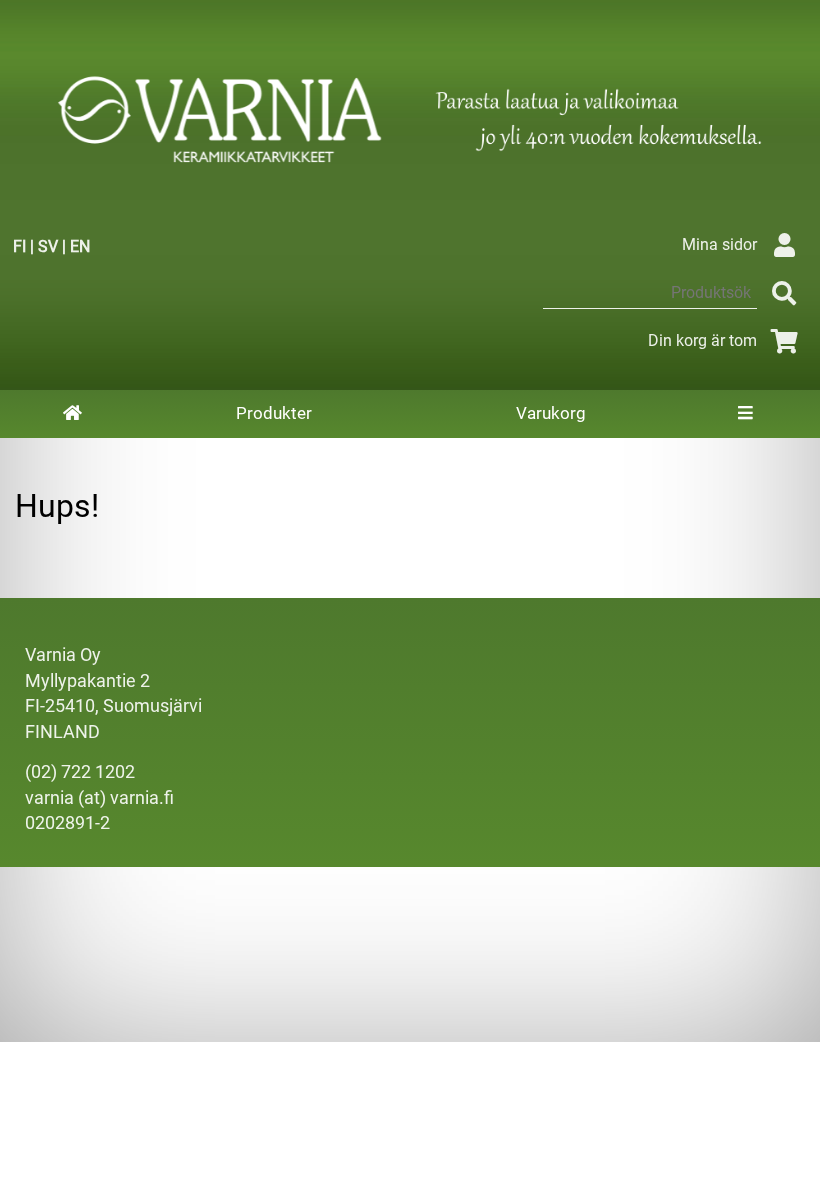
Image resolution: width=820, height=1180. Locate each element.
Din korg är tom (702, 340)
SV (48, 246)
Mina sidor (719, 244)
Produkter (274, 413)
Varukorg (551, 413)
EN (80, 246)
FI (19, 246)
